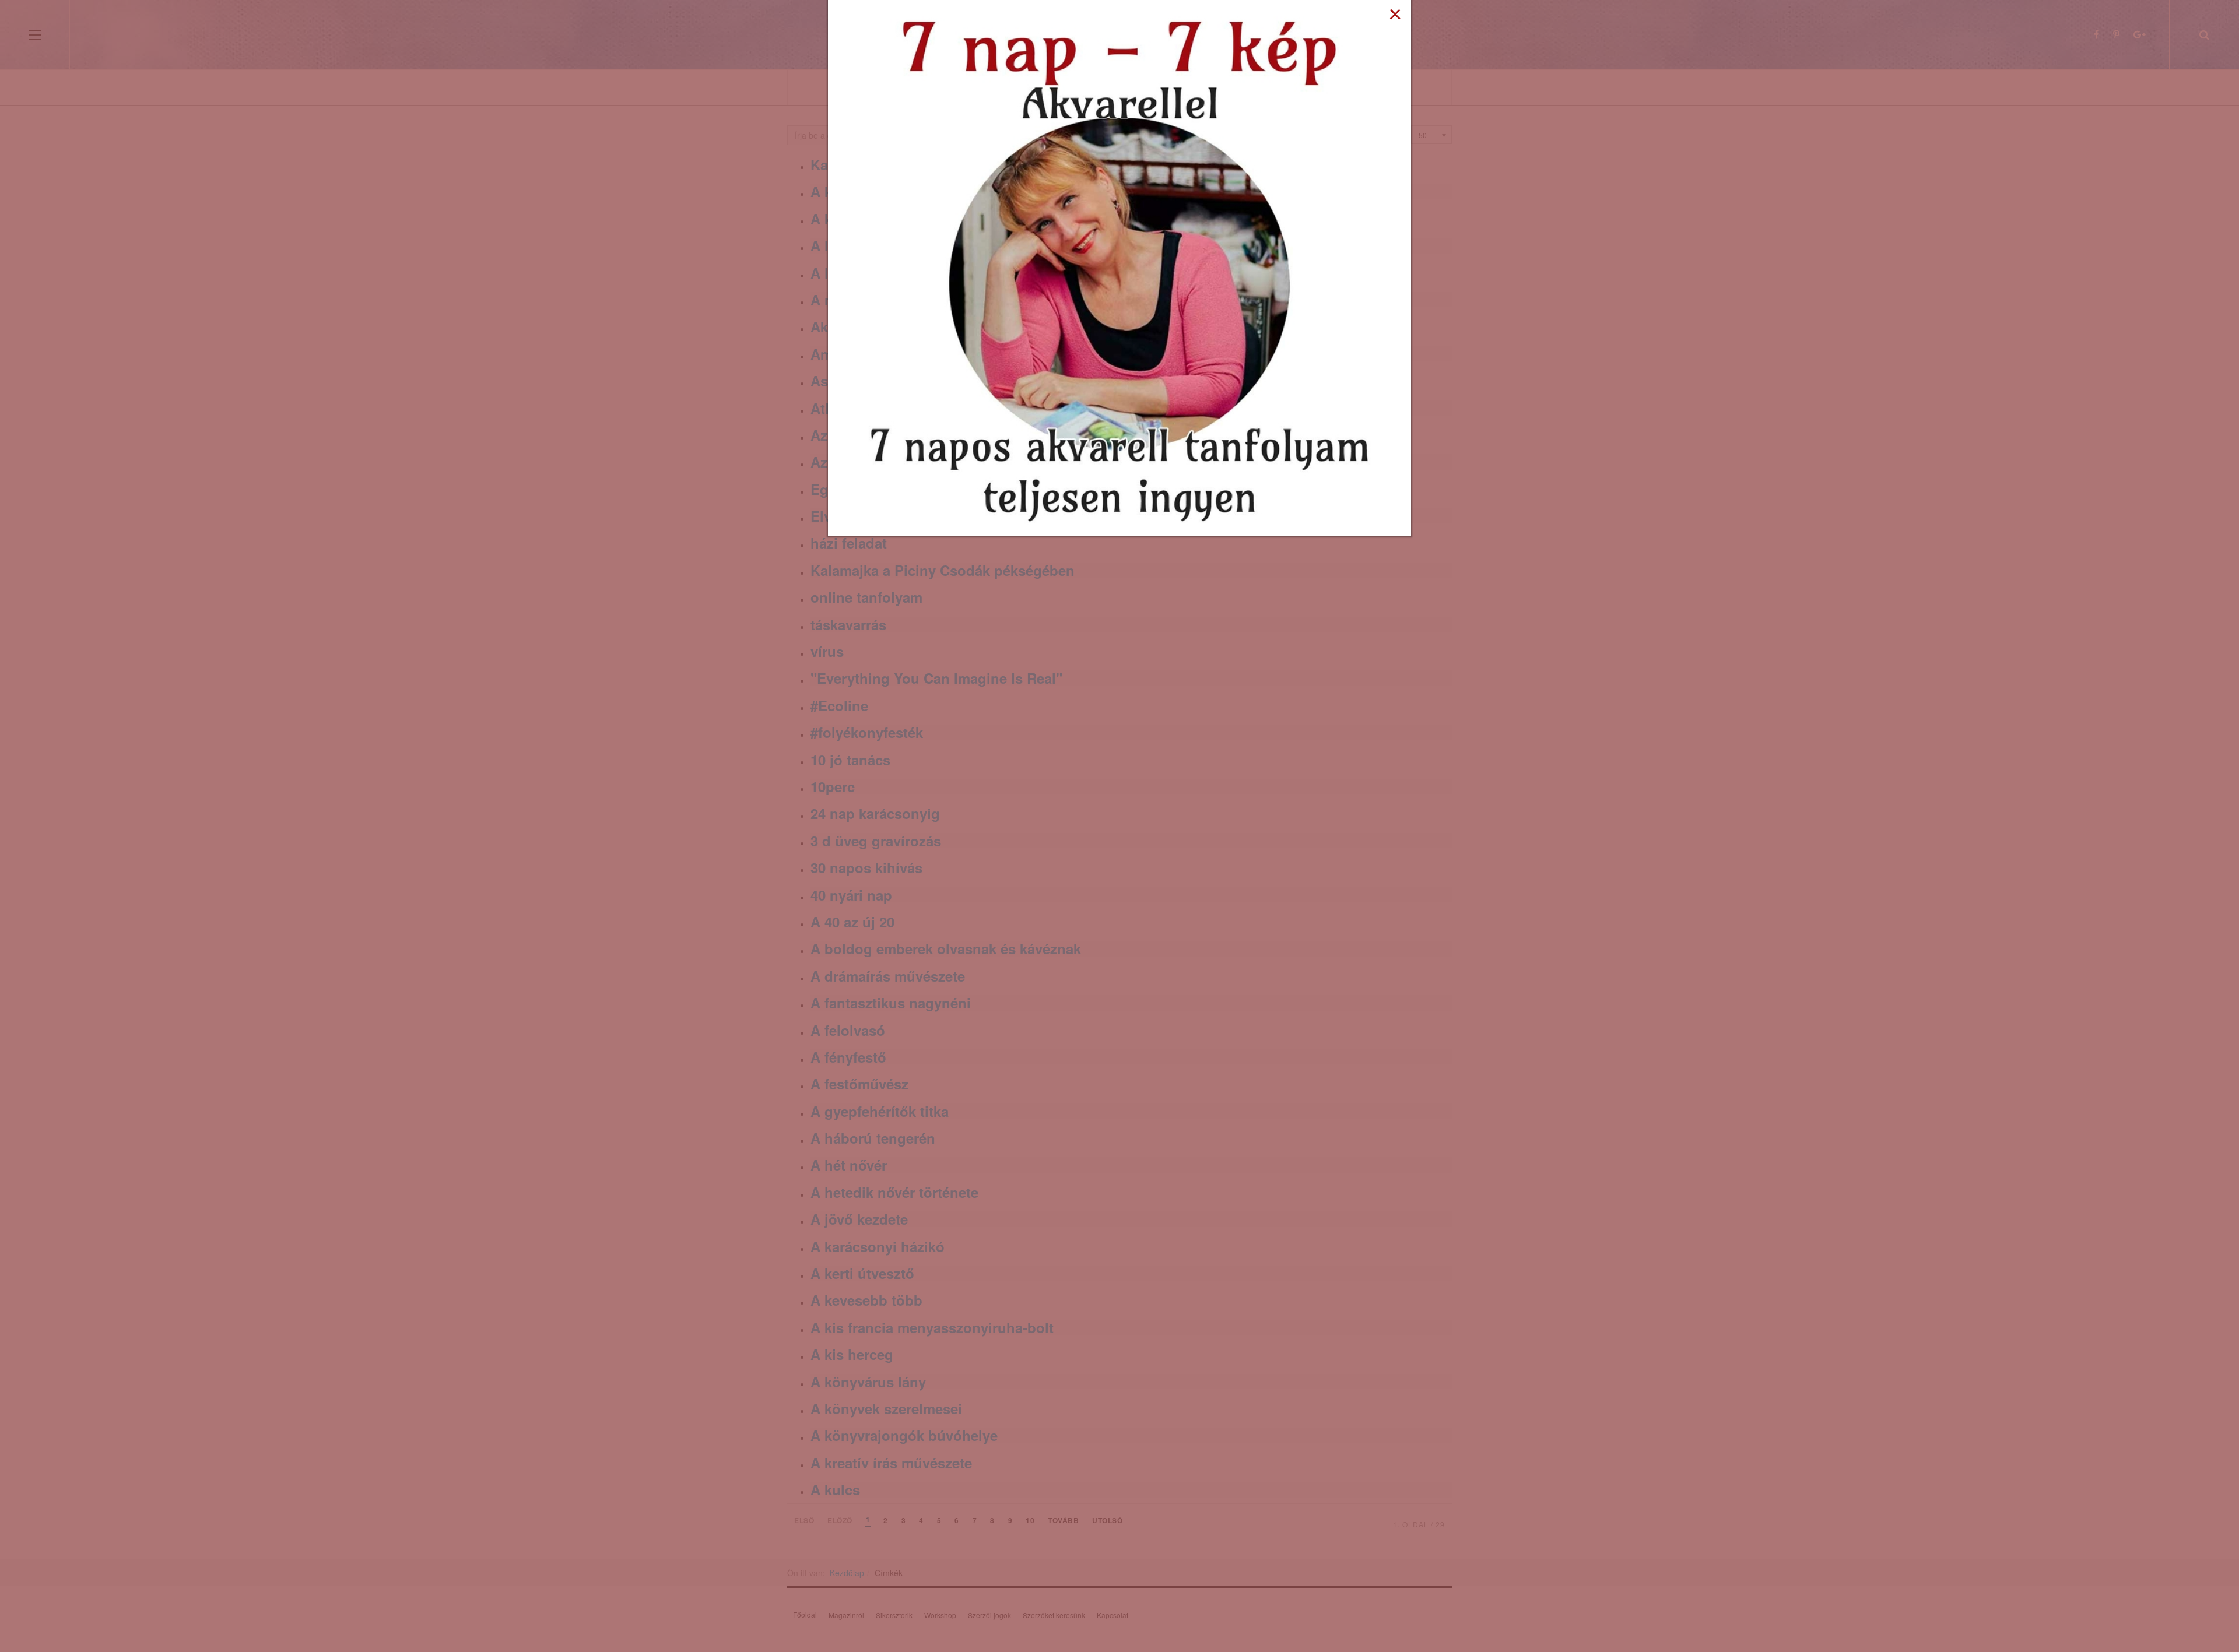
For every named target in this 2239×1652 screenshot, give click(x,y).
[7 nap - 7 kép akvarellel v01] (1119, 267)
